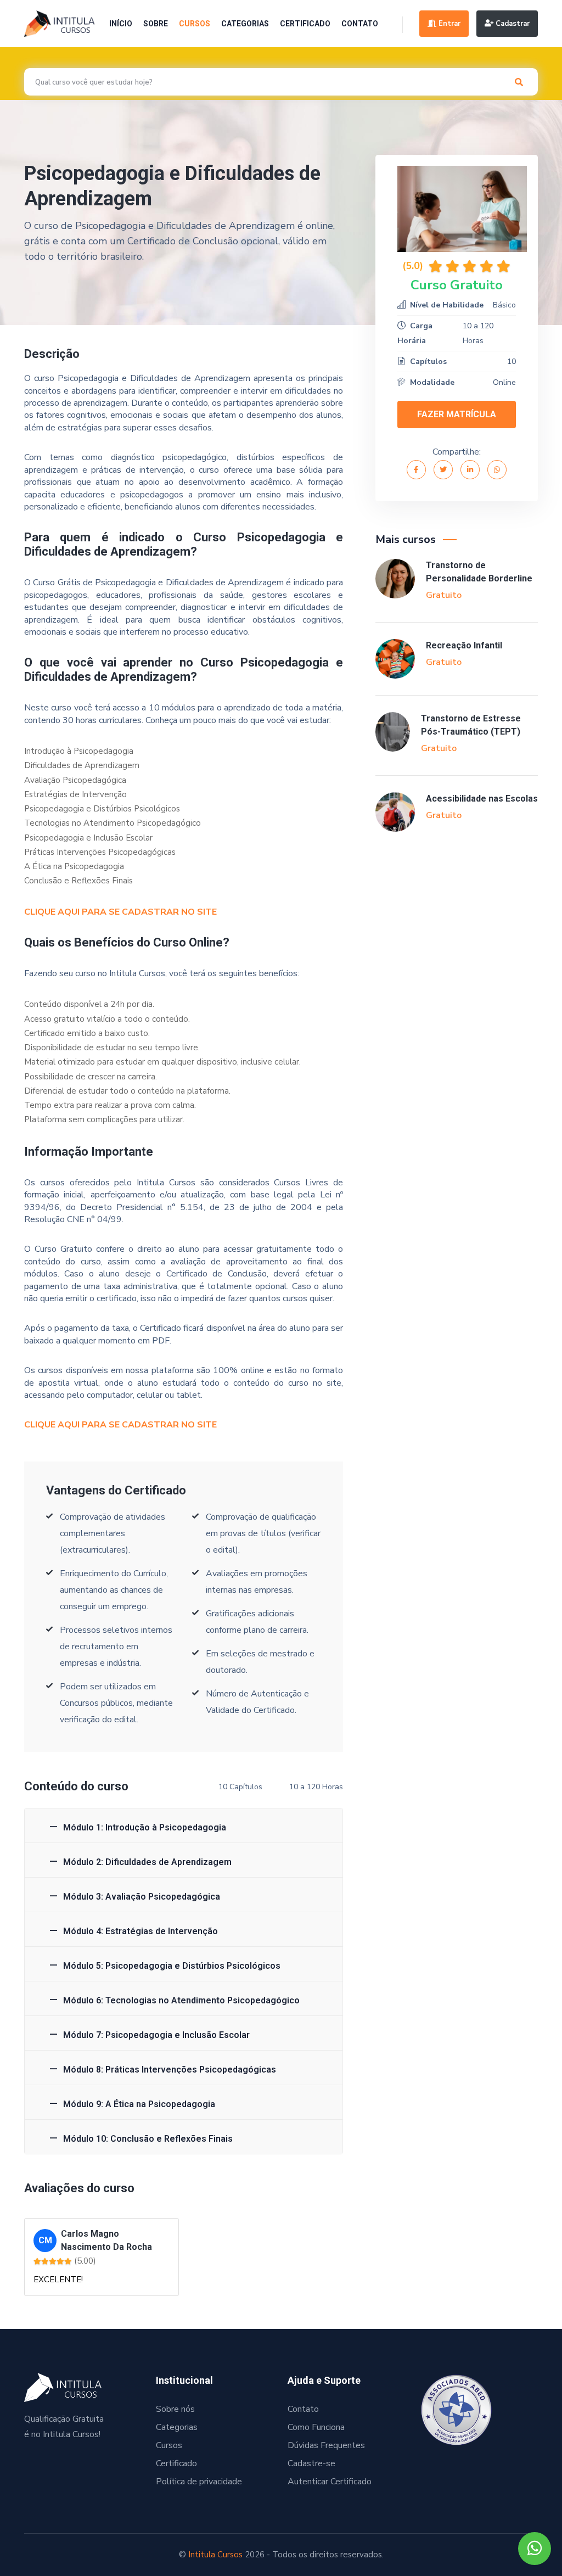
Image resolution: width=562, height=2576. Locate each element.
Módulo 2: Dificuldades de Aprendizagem (147, 1862)
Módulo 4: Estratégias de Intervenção (140, 1931)
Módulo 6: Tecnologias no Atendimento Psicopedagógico (181, 2000)
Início (121, 24)
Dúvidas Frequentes (326, 2445)
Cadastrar (512, 24)
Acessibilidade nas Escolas (482, 799)
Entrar (448, 24)
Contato (360, 24)
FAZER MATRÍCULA (457, 414)
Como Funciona (316, 2427)
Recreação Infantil (464, 645)
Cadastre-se (311, 2463)
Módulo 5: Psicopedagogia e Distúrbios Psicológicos (172, 1966)
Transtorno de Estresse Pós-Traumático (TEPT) (471, 725)
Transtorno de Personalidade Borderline (479, 572)
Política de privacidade (199, 2482)
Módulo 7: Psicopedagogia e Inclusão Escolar (156, 2035)
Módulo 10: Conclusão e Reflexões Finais (148, 2139)
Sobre (156, 24)
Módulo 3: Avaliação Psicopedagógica (142, 1897)
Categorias (245, 24)
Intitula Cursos (215, 2555)
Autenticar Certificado (330, 2482)
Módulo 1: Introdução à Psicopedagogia (145, 1827)
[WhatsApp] (535, 2549)
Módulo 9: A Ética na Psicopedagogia (139, 2104)
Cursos (195, 24)
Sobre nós (175, 2409)
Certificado (305, 24)
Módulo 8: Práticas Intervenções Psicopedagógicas (170, 2070)
